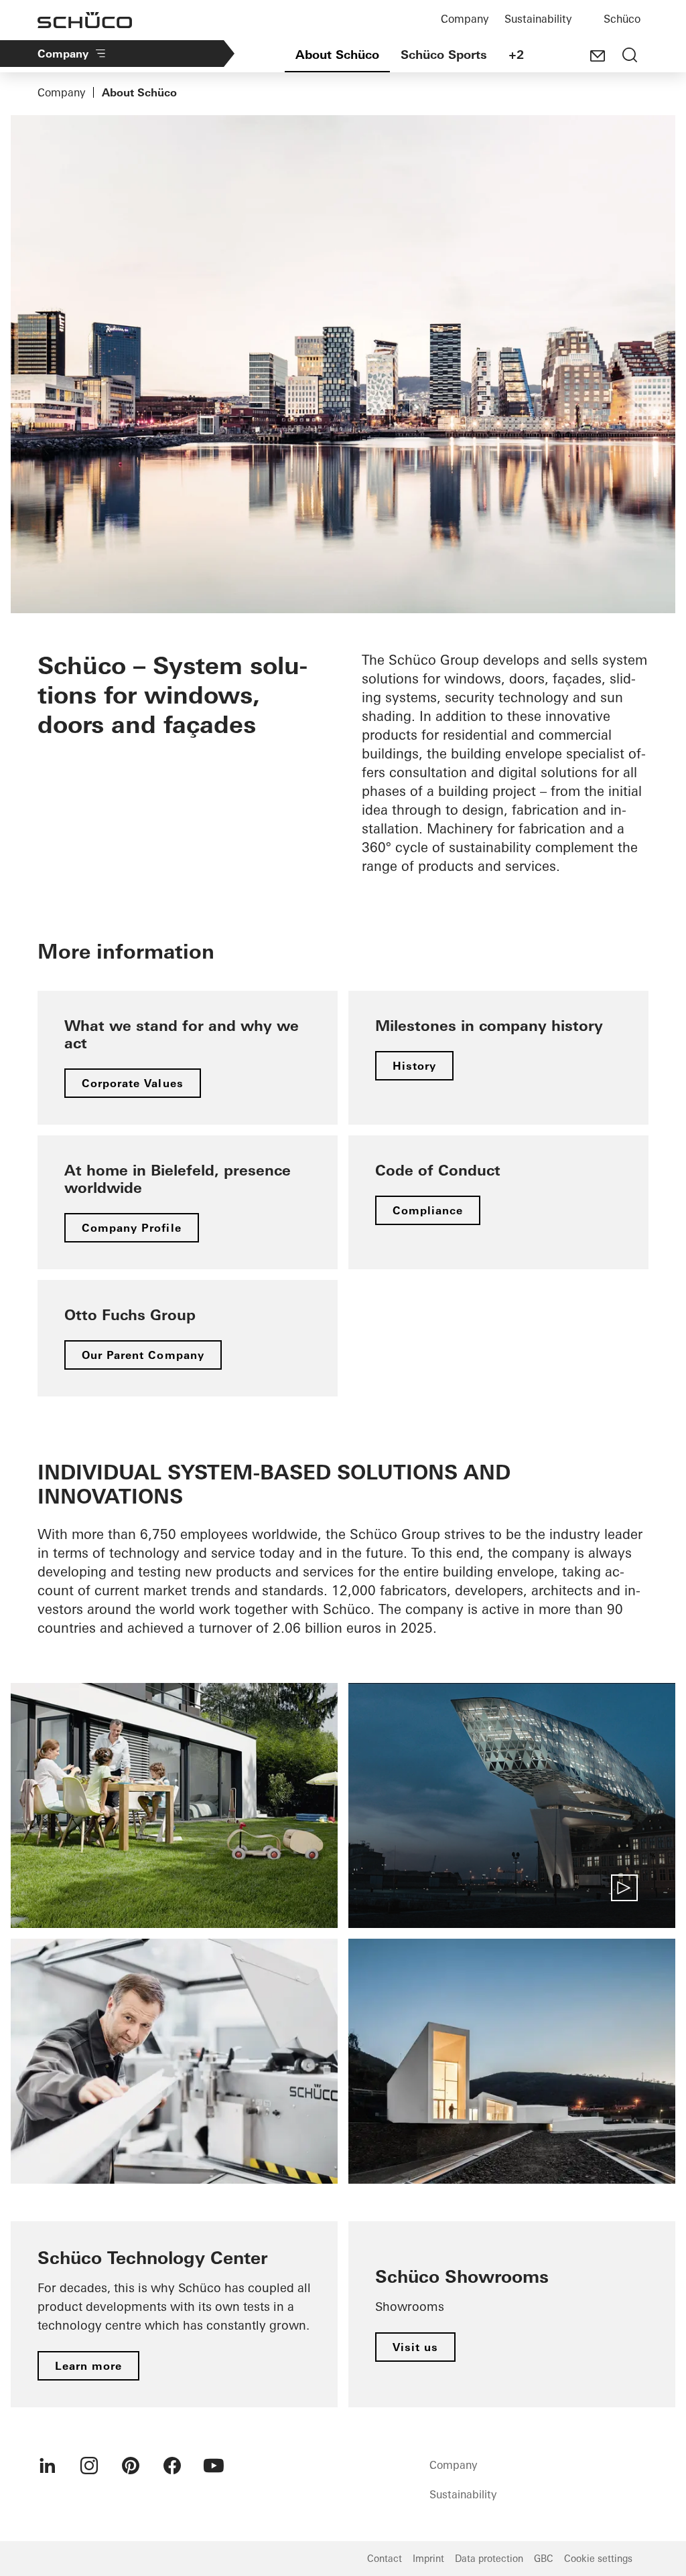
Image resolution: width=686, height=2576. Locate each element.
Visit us (415, 2347)
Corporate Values (133, 1083)
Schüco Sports (444, 55)
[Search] (630, 56)
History (414, 1066)
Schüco (622, 19)
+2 (516, 55)
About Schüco (337, 55)
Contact (385, 2559)
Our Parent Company (143, 1355)
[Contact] (598, 56)
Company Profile (132, 1228)
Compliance (428, 1210)
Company (465, 19)
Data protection (489, 2559)
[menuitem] (48, 2466)
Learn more (88, 2366)
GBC (544, 2559)
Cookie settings (598, 2559)
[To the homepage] (85, 20)
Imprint (428, 2559)
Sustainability (538, 19)
